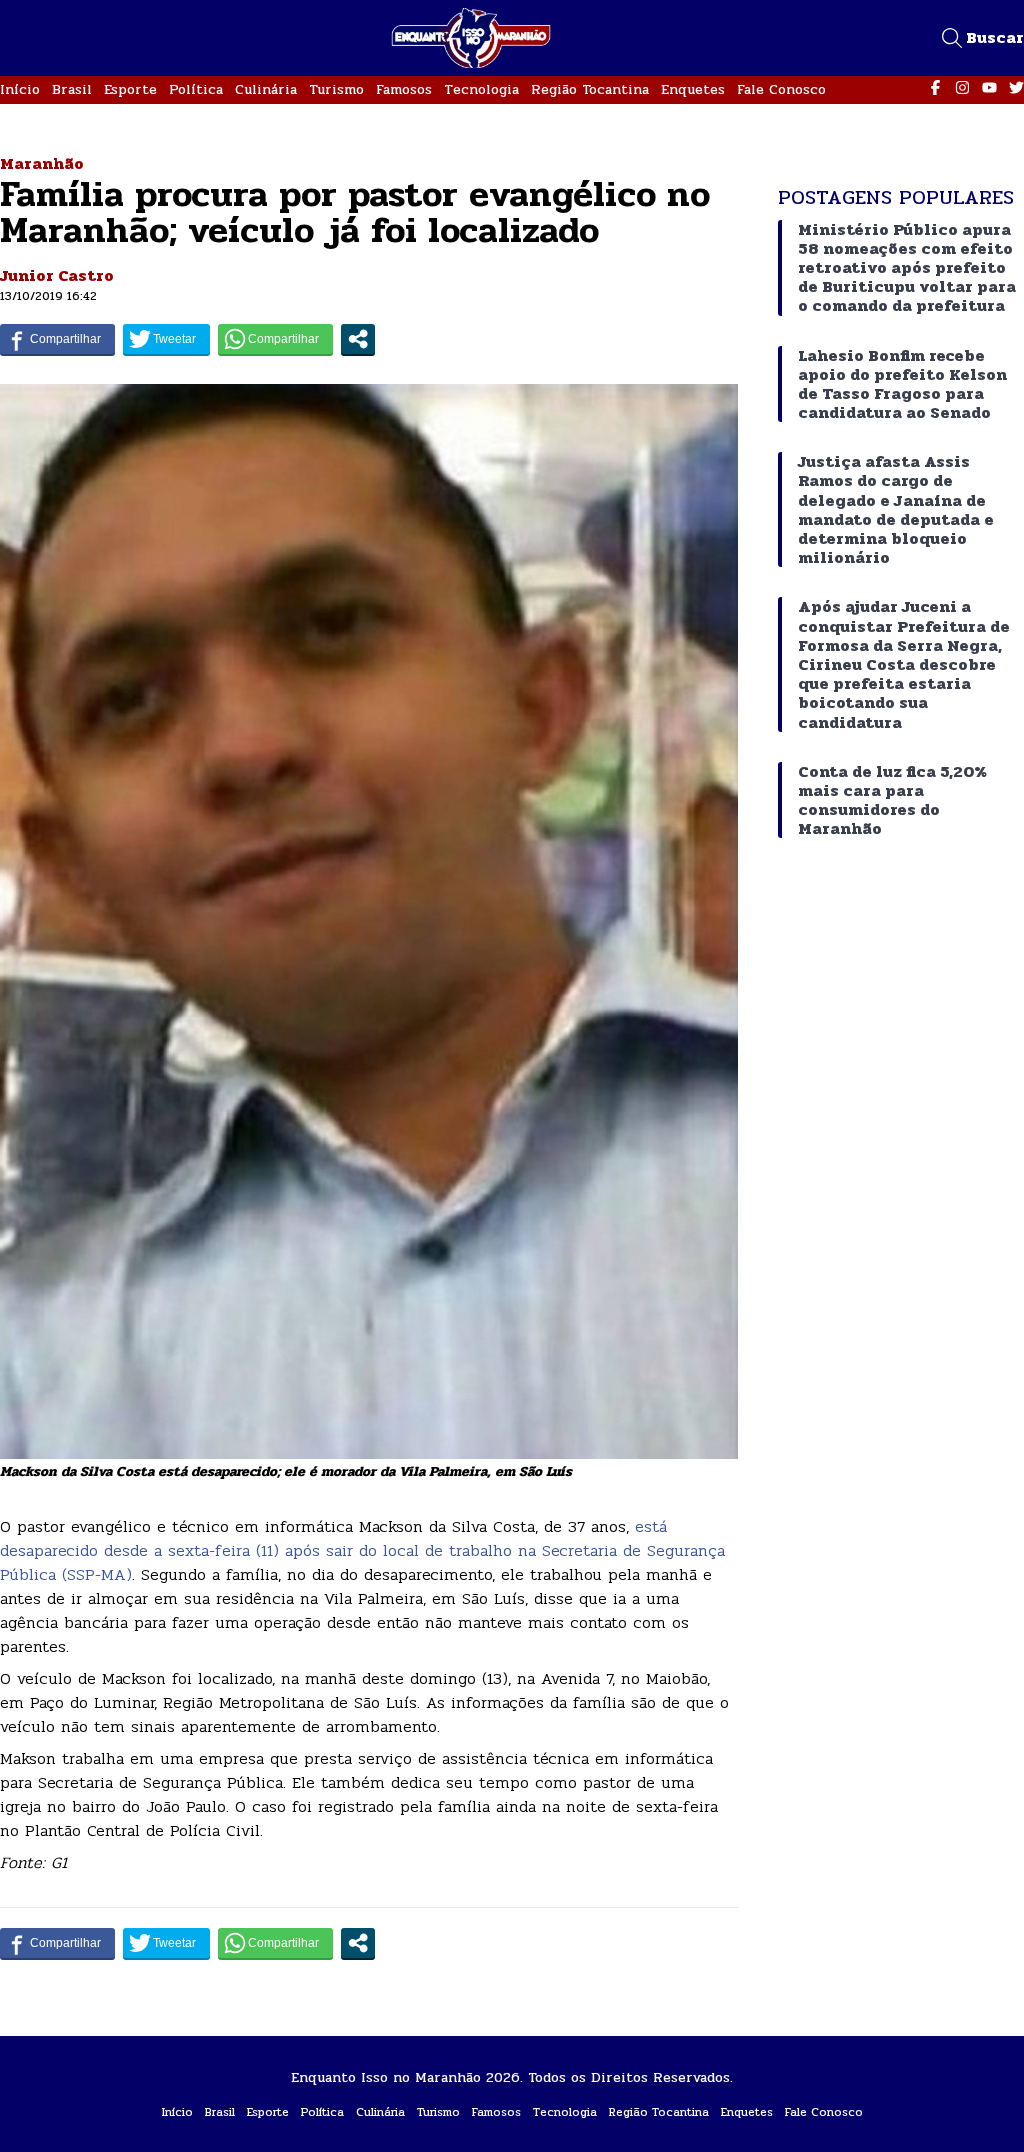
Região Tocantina (590, 89)
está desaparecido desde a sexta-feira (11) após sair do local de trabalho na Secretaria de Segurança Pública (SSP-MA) (362, 1550)
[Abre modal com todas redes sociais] (358, 339)
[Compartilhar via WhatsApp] (275, 339)
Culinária (266, 89)
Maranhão (42, 163)
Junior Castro (57, 275)
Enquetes (693, 89)
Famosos (404, 89)
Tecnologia (481, 89)
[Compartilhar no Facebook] (57, 339)
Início (20, 89)
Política (196, 89)
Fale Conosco (781, 89)
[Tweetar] (166, 339)
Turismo (336, 89)
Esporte (130, 89)
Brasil (72, 89)
